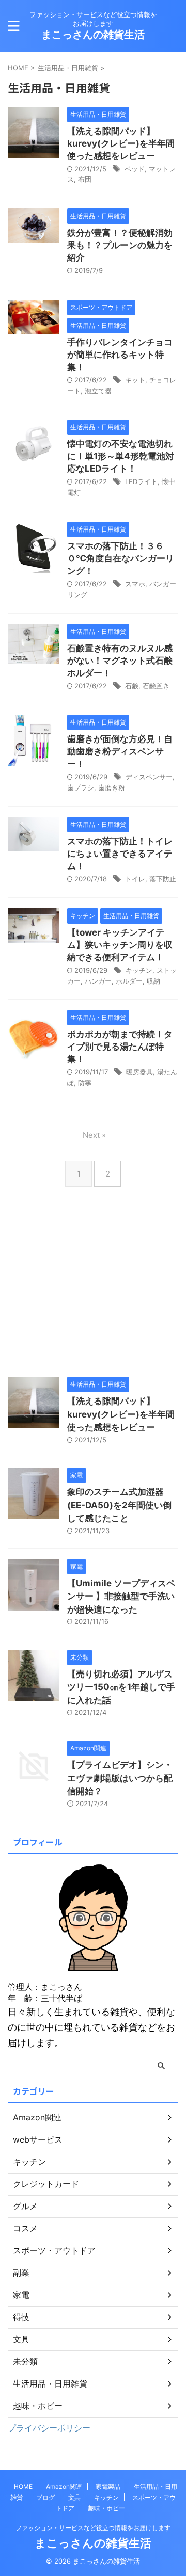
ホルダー (129, 981)
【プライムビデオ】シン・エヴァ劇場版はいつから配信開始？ (120, 1778)
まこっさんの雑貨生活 (93, 35)
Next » (94, 1135)
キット (135, 380)
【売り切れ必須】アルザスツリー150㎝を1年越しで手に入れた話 (121, 1687)
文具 (74, 2497)
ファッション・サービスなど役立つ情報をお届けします (93, 2528)
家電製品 (108, 2486)
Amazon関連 (64, 2486)
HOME (23, 2486)
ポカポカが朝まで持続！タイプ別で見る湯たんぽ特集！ (120, 1046)
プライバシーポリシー (49, 2428)
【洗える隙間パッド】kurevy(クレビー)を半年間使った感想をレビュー (121, 143)
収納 (153, 981)
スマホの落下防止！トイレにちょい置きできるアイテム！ (120, 854)
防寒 (85, 1083)
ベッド (135, 169)
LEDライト (141, 481)
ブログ (45, 2497)
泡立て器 (98, 391)
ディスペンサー (149, 777)
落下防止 (163, 879)
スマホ (135, 584)
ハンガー (98, 981)
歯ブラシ (81, 787)
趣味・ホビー (106, 2508)
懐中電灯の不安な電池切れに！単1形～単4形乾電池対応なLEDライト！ (121, 456)
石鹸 (132, 686)
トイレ (135, 879)
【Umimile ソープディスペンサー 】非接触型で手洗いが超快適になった (121, 1596)
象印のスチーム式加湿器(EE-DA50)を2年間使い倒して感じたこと (119, 1505)
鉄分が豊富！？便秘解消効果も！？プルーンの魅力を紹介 (120, 245)
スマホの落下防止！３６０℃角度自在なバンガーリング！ (121, 558)
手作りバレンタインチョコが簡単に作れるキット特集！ (120, 355)
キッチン (139, 970)
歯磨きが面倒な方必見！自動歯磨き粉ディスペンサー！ (120, 751)
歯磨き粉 (112, 787)
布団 (85, 179)
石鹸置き (156, 686)
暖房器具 (139, 1072)
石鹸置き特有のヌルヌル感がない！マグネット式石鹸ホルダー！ (120, 661)
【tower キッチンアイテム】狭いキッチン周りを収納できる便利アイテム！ (120, 945)
